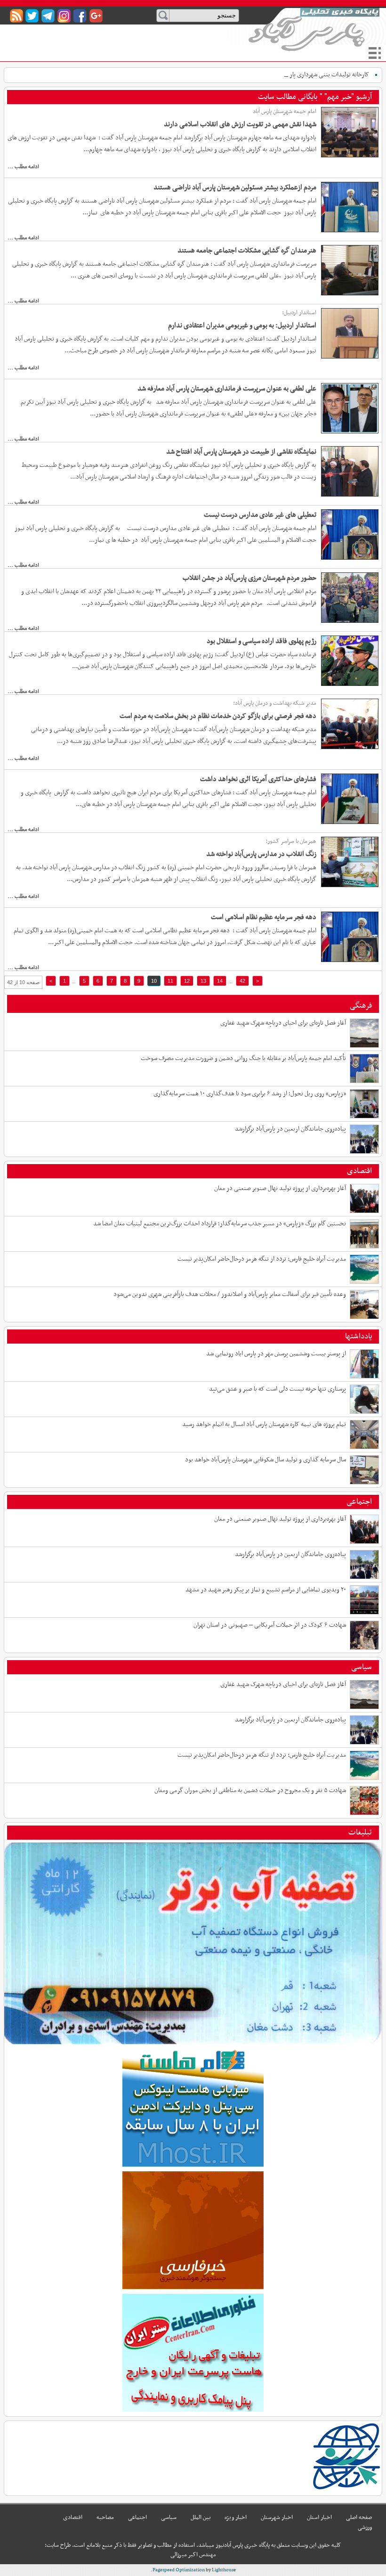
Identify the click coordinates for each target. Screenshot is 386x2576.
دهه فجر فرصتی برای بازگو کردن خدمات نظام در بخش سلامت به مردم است (218, 716)
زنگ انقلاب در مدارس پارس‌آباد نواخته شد (261, 854)
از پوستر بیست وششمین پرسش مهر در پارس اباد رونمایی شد (276, 1354)
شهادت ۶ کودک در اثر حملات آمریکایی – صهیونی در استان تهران (270, 1625)
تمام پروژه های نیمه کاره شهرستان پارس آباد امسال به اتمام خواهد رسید (264, 1424)
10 (154, 981)
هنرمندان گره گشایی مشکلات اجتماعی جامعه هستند (247, 251)
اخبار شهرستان (277, 2518)
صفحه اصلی (359, 2518)
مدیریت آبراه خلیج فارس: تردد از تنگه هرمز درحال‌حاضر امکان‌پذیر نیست (262, 1259)
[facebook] (80, 16)
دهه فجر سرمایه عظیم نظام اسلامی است (264, 917)
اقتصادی (359, 1171)
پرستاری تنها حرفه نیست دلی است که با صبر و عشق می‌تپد (277, 1389)
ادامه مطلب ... (23, 167)
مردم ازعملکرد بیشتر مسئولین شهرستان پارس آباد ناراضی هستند (235, 187)
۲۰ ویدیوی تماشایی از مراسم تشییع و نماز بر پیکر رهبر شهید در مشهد (266, 1590)
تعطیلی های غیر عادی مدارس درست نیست (260, 515)
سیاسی (362, 1667)
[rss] (16, 16)
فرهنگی (361, 1006)
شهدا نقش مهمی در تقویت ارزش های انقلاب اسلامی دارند (240, 124)
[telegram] (48, 16)
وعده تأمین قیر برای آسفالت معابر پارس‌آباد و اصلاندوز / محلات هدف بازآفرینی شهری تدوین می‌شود (230, 1294)
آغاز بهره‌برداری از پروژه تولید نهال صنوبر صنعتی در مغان (280, 1188)
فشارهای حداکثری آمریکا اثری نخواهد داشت (258, 779)
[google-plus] (96, 16)
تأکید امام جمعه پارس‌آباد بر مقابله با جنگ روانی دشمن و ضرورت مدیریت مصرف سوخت (243, 1058)
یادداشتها (358, 1337)
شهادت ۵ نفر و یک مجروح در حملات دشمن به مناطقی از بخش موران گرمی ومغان (250, 1790)
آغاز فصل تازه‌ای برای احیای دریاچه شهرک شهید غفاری (283, 1023)
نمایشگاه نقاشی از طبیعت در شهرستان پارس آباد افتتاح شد (241, 452)
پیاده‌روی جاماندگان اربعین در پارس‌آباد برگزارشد (290, 1129)
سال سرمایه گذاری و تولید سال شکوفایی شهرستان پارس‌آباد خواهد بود (265, 1460)
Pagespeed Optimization (179, 2570)
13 (203, 981)
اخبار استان (319, 2518)
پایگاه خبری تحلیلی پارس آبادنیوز (314, 29)
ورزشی (365, 2527)
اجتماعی (359, 1502)
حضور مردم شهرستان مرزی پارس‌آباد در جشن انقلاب (249, 578)
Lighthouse (224, 2570)
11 (170, 981)
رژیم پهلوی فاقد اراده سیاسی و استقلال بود (261, 641)
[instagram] (64, 16)
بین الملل (201, 2518)
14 (220, 981)
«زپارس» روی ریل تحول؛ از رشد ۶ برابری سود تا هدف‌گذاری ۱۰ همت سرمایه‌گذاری (250, 1094)
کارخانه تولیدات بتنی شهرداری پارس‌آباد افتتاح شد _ (308, 75)
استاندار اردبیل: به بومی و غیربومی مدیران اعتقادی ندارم (242, 326)
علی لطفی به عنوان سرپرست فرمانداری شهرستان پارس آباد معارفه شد (227, 389)
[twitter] (32, 16)
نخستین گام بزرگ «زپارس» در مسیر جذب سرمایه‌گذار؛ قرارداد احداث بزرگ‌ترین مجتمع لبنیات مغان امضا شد (220, 1224)
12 (187, 981)
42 (242, 981)
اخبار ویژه (236, 2518)
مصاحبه (105, 2518)
